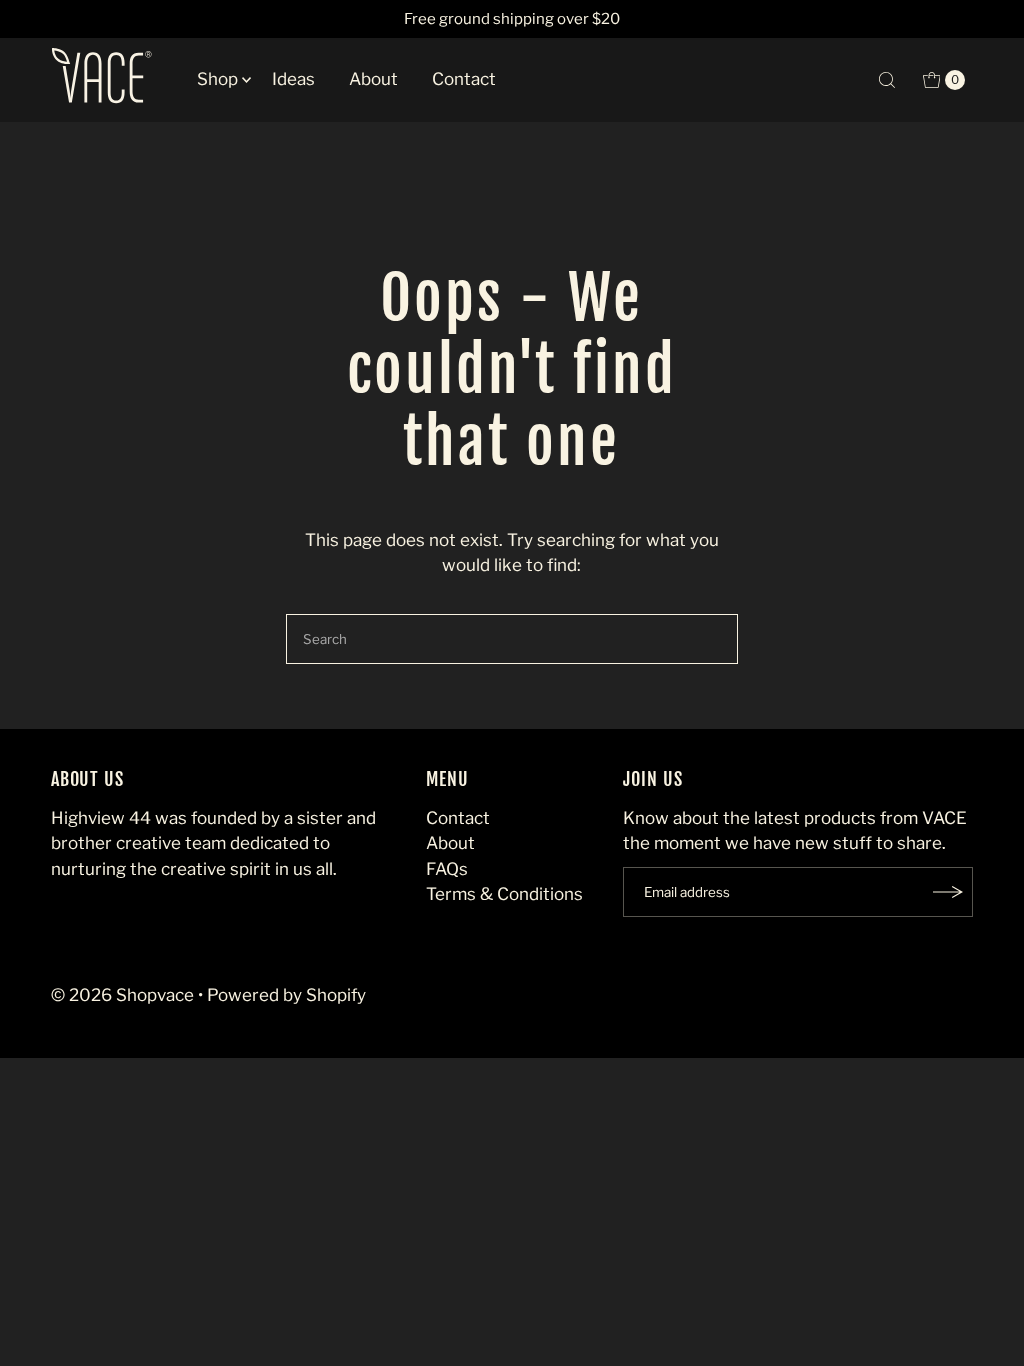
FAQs (447, 869)
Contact (464, 79)
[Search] (887, 80)
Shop (217, 79)
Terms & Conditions (504, 894)
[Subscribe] (948, 892)
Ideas (293, 79)
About (373, 79)
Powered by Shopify (286, 995)
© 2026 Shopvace (122, 995)
